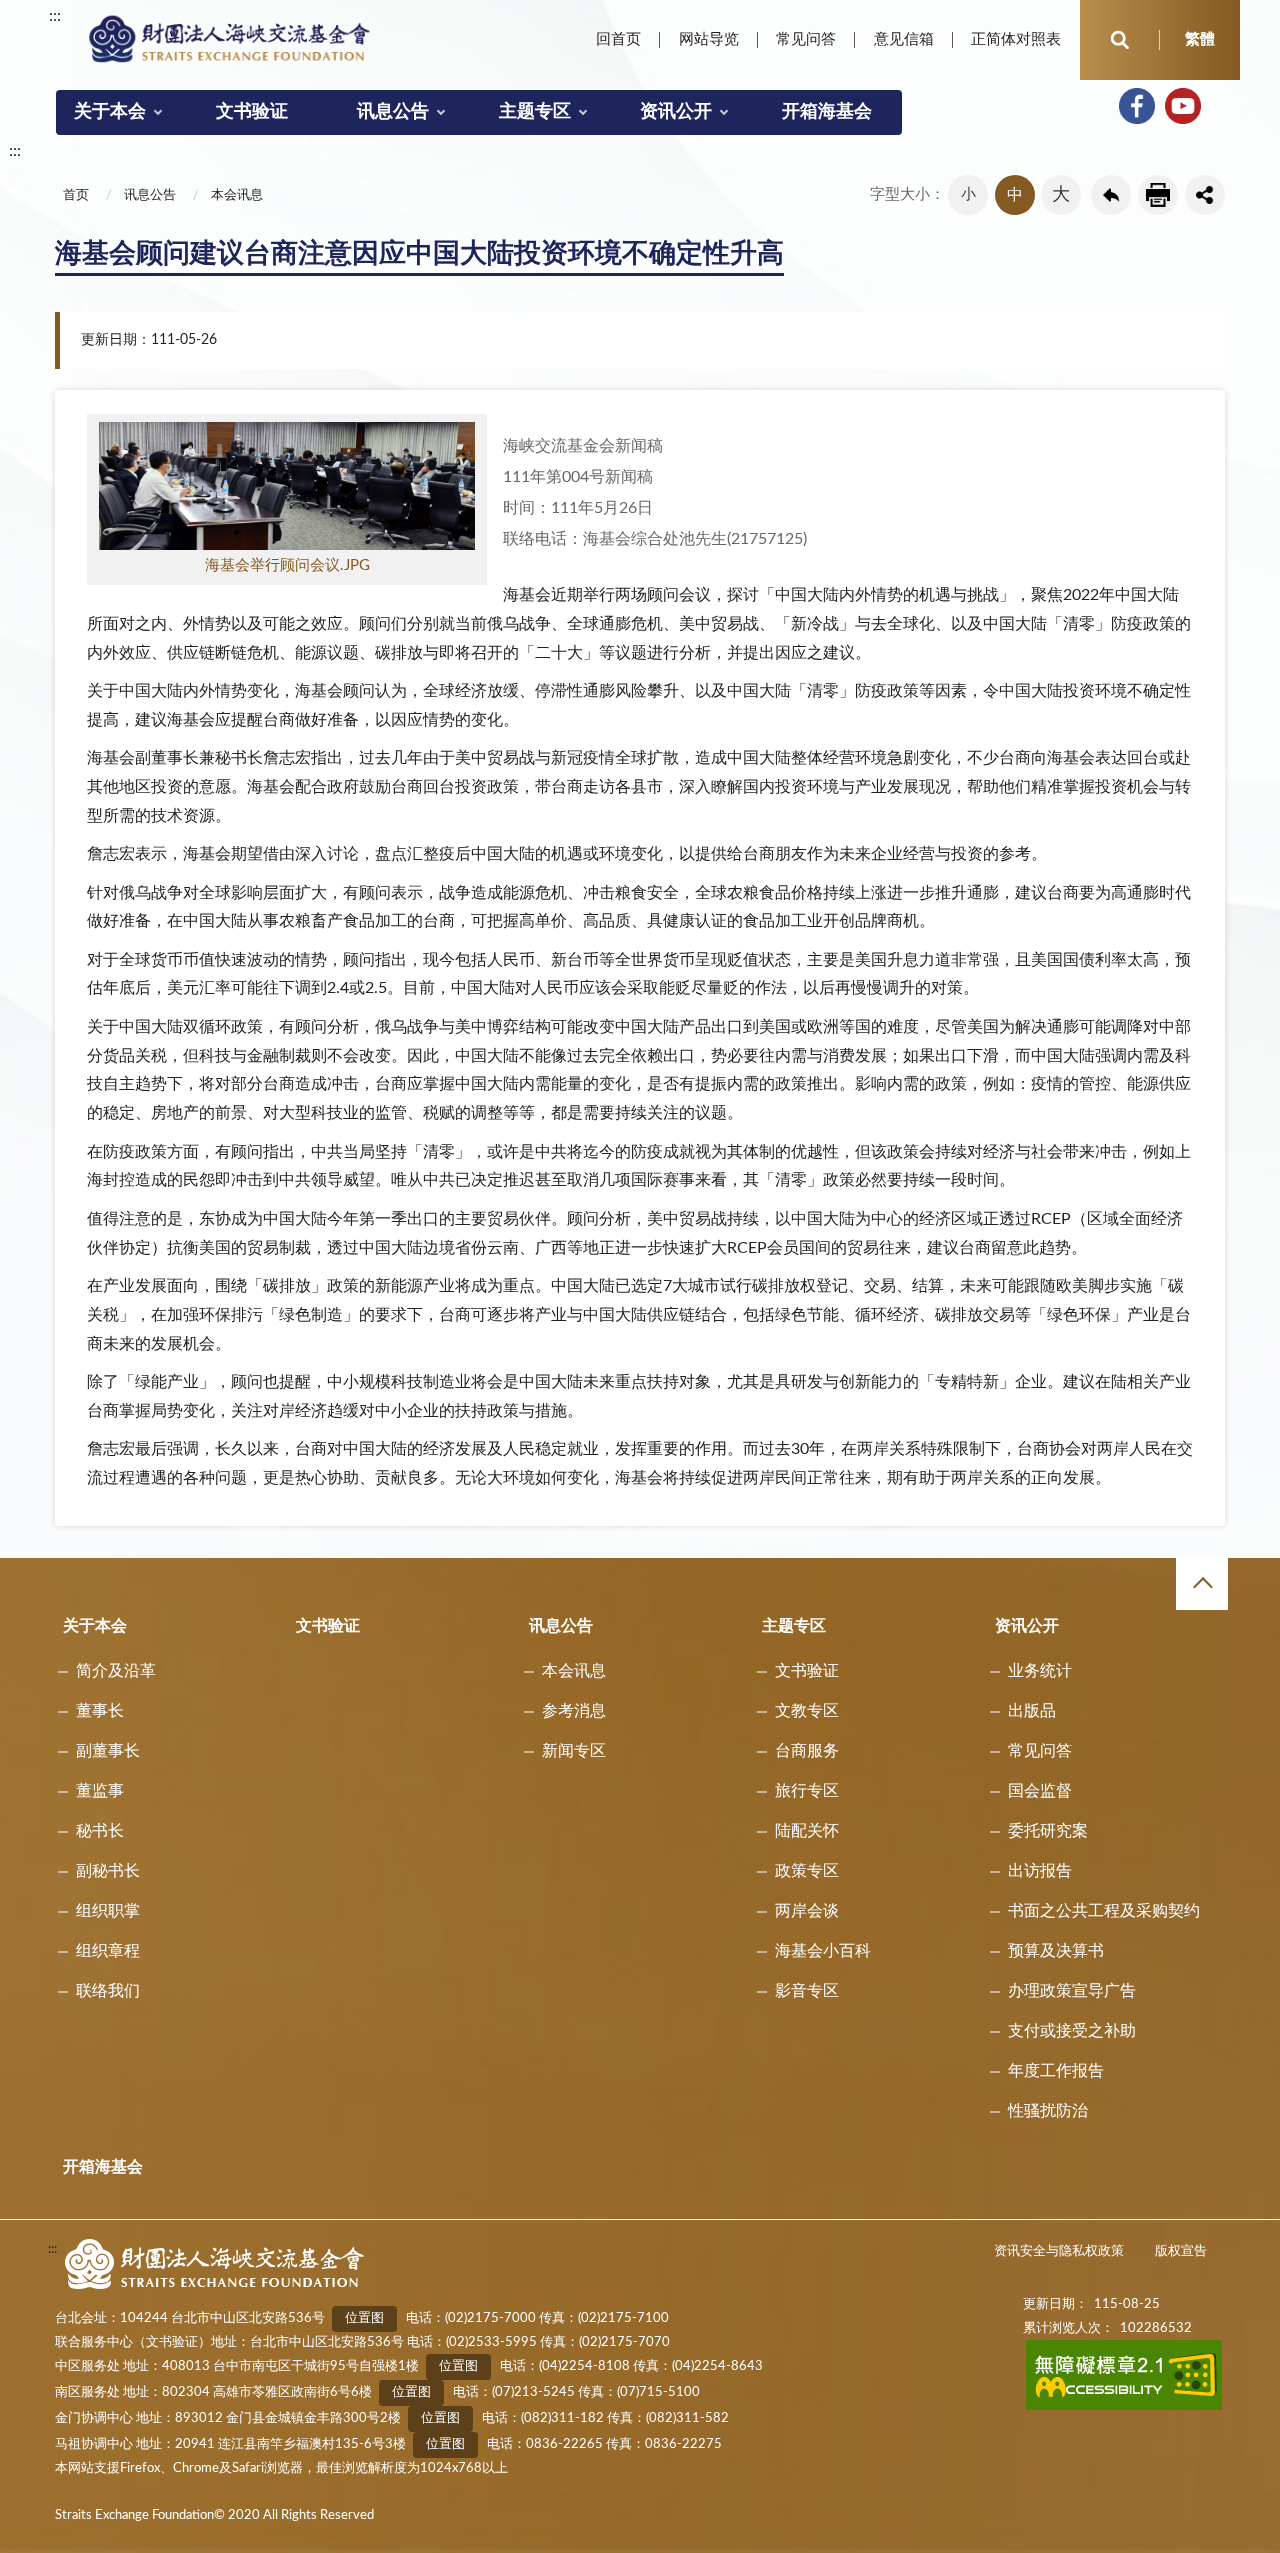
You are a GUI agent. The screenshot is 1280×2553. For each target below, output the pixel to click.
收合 (1202, 1584)
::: (55, 16)
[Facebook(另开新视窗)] (1137, 106)
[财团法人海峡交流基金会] (230, 38)
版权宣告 (1181, 2251)
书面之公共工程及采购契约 (1104, 1911)
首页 (76, 195)
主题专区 (535, 112)
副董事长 (108, 1751)
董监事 (100, 1791)
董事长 (100, 1711)
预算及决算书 (1056, 1951)
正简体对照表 (1016, 39)
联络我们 (108, 1991)
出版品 (1032, 1711)
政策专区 (807, 1871)
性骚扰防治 (1048, 2111)
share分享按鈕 (1205, 195)
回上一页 (1111, 195)
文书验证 (252, 112)
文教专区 (807, 1711)
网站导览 (709, 39)
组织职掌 (108, 1911)
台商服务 (807, 1751)
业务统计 (1040, 1671)
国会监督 (1040, 1791)
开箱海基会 (827, 112)
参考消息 (574, 1711)
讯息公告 (393, 112)
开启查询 (1120, 40)
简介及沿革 (116, 1671)
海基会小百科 (823, 1951)
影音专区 (807, 1991)
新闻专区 (574, 1751)
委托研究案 (1048, 1831)
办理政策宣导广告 (1072, 1991)
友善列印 (1158, 195)
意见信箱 (904, 39)
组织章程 (108, 1951)
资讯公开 (676, 112)
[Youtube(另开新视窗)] (1183, 106)
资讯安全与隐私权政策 (1059, 2251)
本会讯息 (237, 195)
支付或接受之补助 (1072, 2031)
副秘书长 (108, 1871)
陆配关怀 (807, 1831)
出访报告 (1040, 1871)
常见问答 (806, 39)
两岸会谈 (807, 1911)
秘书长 (100, 1831)
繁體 (1200, 39)
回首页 (618, 39)
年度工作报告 (1056, 2071)
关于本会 (110, 112)
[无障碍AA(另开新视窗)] (1124, 2406)
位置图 (364, 2318)
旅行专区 (807, 1791)
